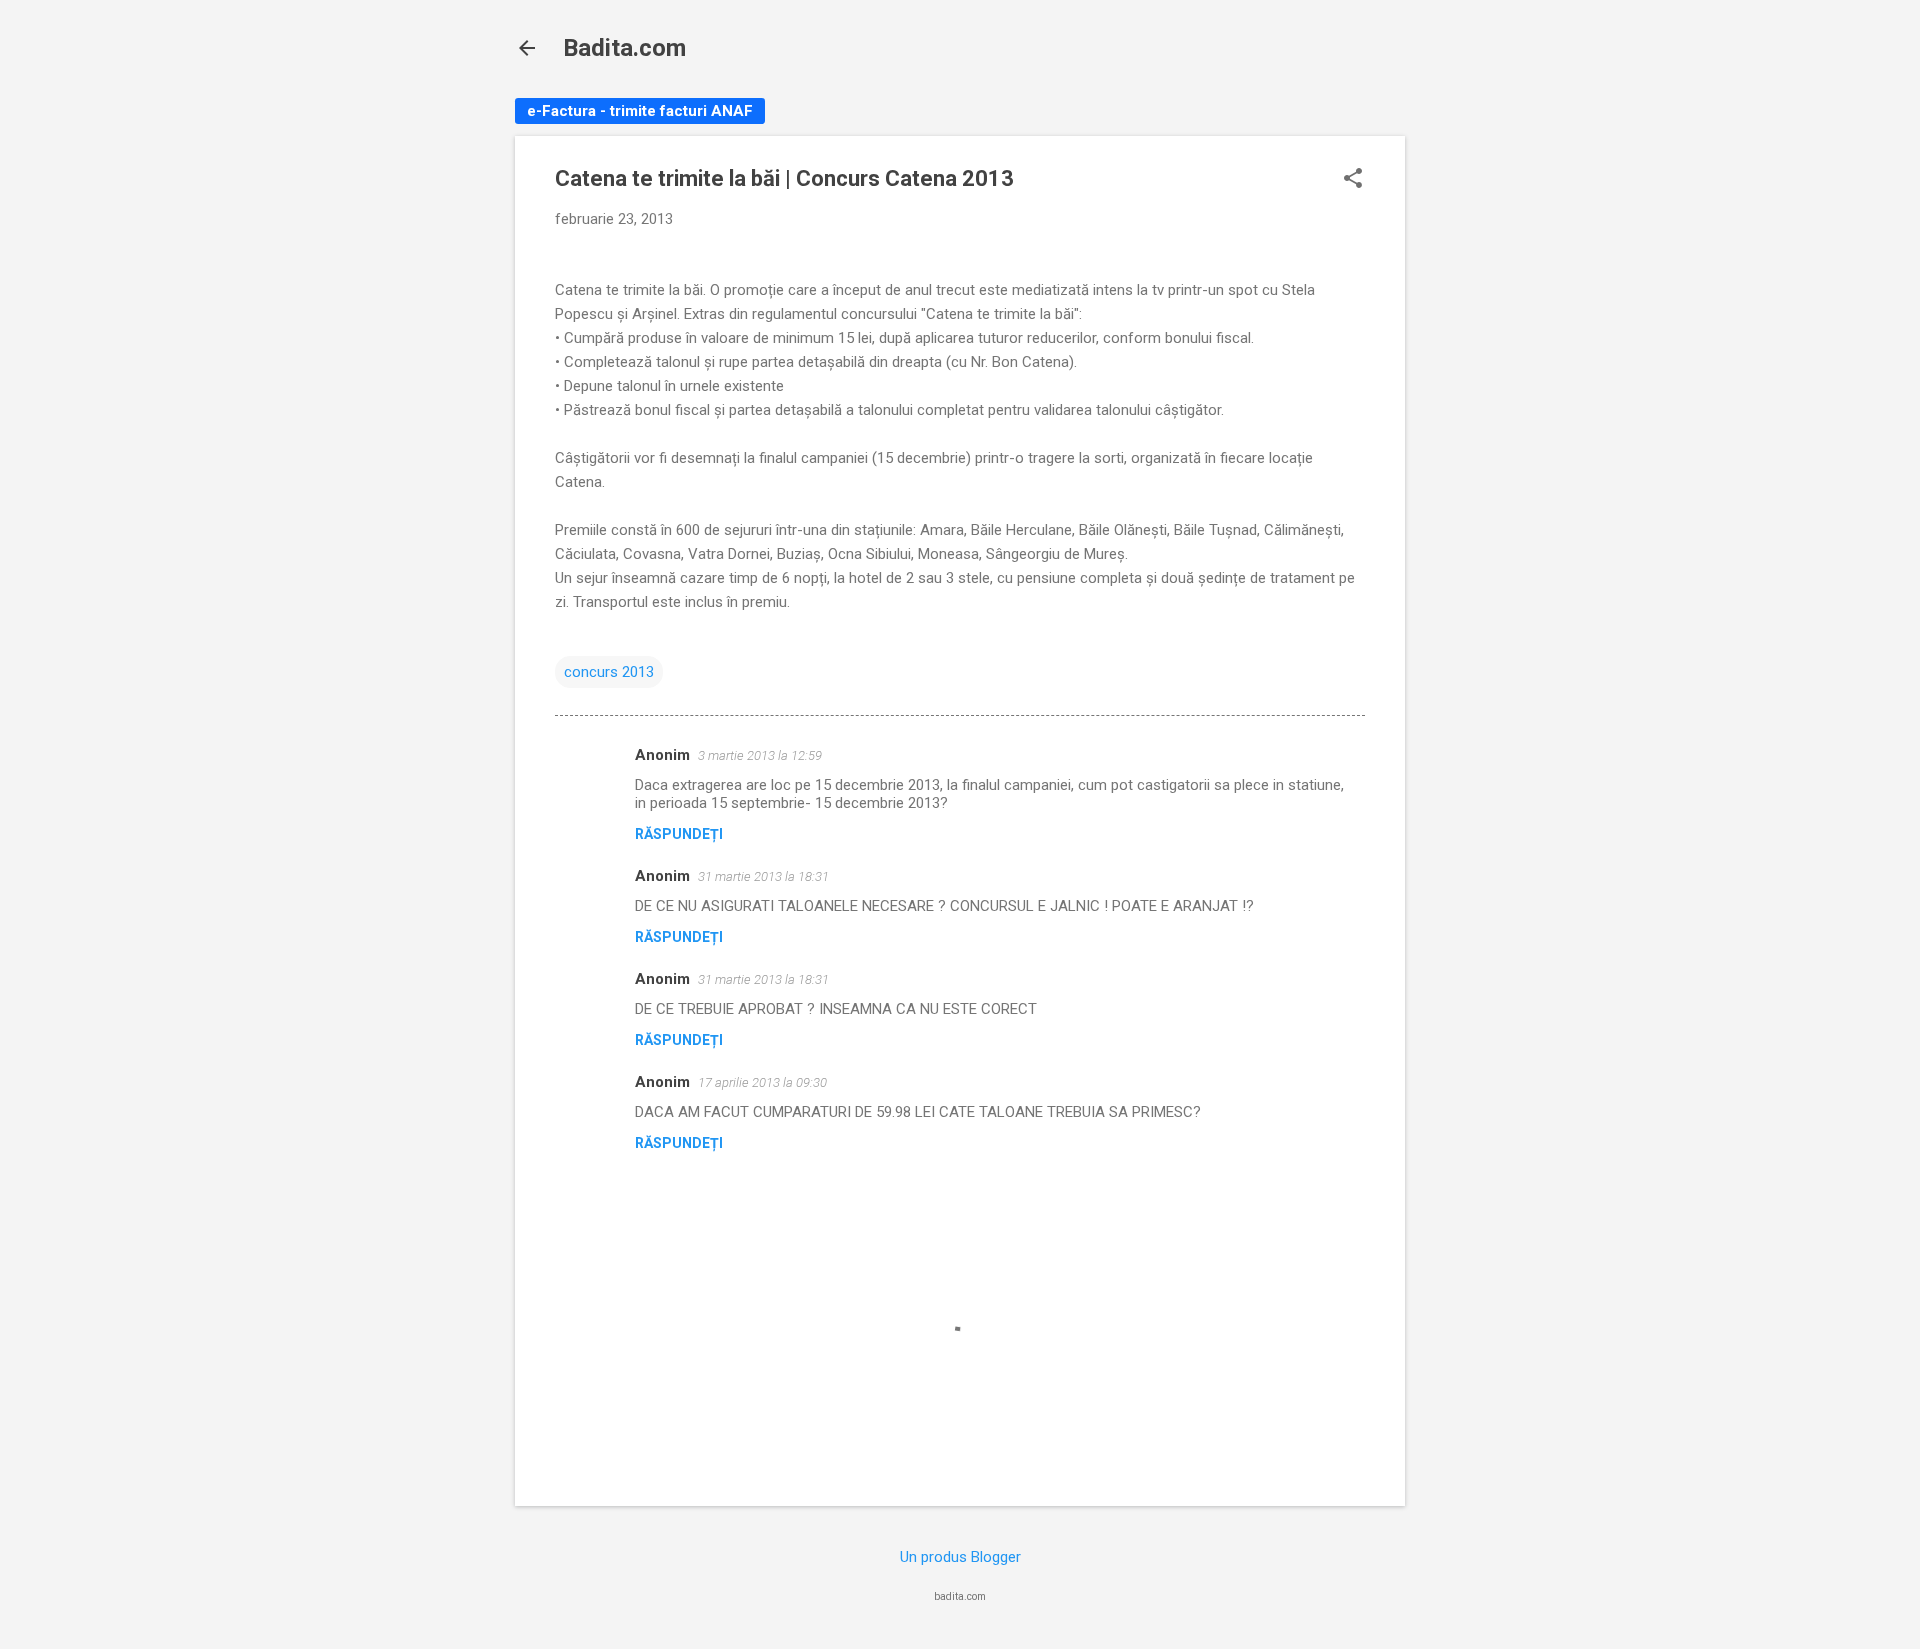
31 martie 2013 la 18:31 (763, 876)
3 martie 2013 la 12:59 (760, 755)
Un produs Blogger (960, 1557)
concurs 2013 (609, 672)
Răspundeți (679, 834)
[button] (1353, 180)
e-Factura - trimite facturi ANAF (640, 111)
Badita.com (624, 48)
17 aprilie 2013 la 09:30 (762, 1082)
